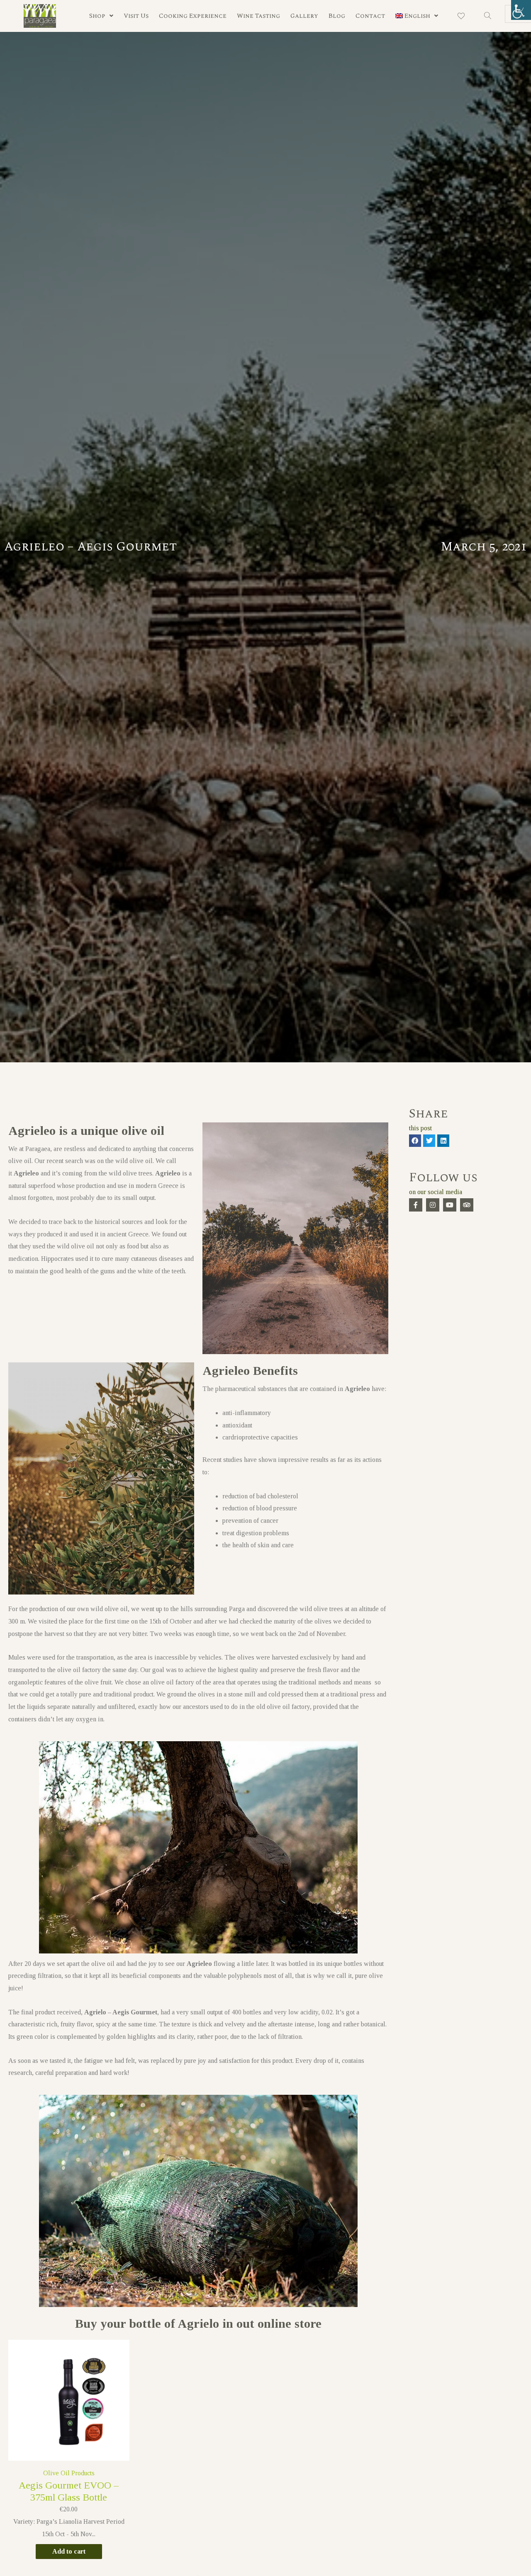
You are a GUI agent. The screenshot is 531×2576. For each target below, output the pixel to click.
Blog (337, 16)
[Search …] (488, 16)
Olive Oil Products (69, 2473)
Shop (97, 16)
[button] (415, 1140)
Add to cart (69, 2551)
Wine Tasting (258, 16)
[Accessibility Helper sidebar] (521, 10)
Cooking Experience (193, 16)
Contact (370, 16)
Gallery (304, 16)
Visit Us (136, 16)
